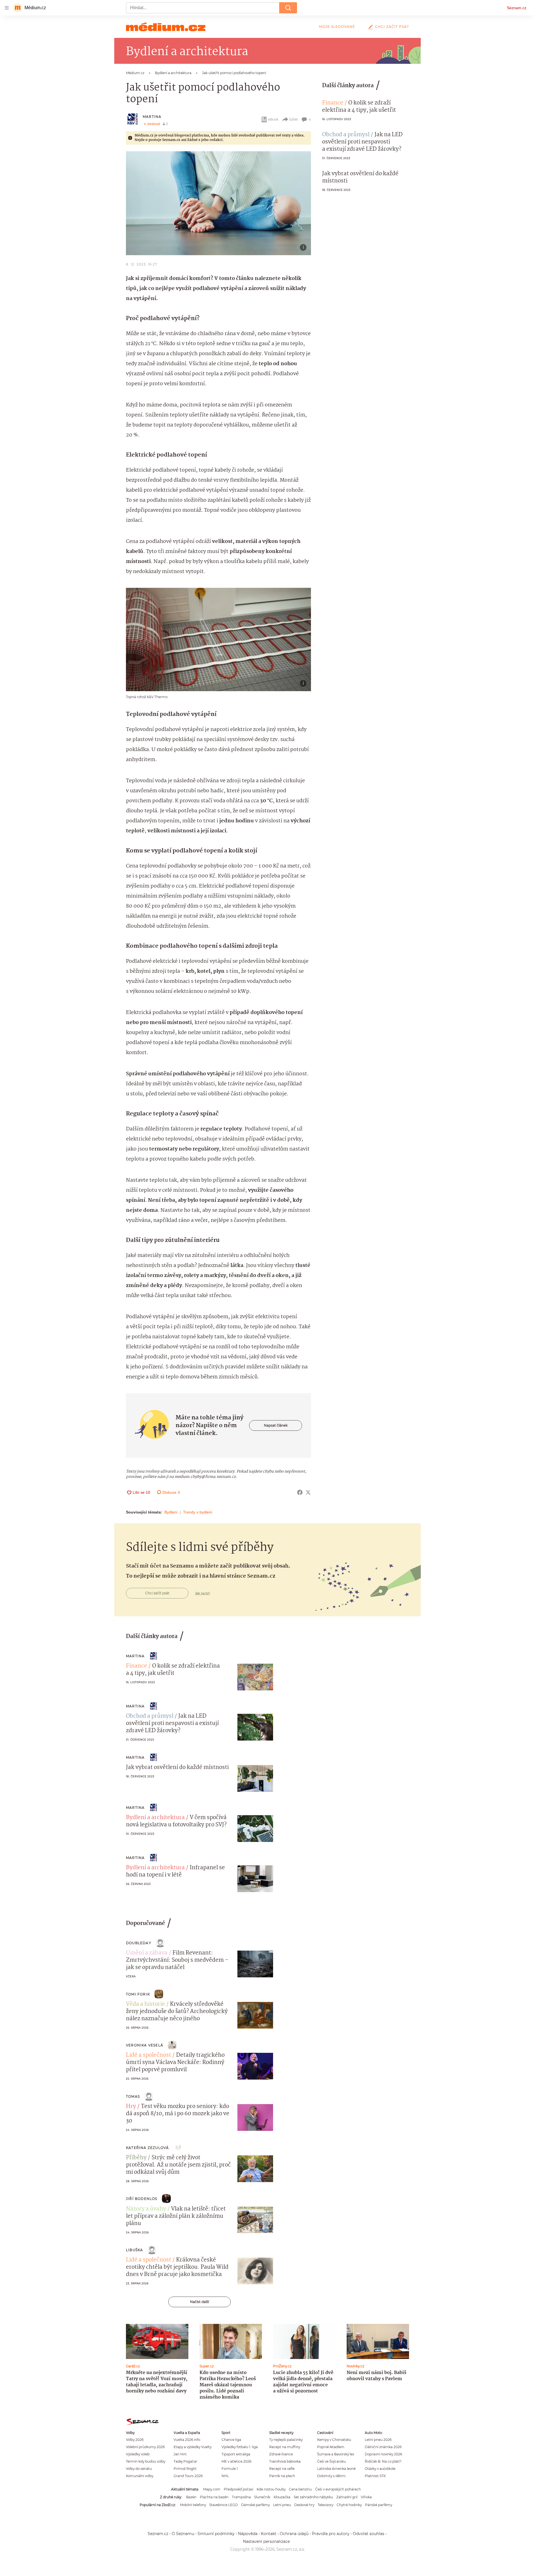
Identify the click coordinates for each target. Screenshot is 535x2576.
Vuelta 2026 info (187, 2440)
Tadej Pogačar (185, 2461)
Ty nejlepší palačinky (286, 2440)
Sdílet (294, 119)
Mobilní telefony (193, 2505)
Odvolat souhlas (369, 2534)
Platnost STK (375, 2476)
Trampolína (241, 2497)
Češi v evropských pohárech (338, 2489)
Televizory (325, 2505)
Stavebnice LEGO (223, 2505)
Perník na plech (282, 2476)
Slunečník (262, 2497)
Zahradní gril (347, 2497)
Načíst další (200, 2302)
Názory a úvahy (146, 2209)
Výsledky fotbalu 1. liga (240, 2447)
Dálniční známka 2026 (383, 2447)
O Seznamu (183, 2534)
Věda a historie (145, 2004)
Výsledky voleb (138, 2454)
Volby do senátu (139, 2469)
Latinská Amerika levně (336, 2469)
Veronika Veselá (145, 2045)
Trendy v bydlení (198, 1512)
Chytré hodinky (349, 2505)
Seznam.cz (517, 8)
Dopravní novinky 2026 (383, 2454)
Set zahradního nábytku (313, 2497)
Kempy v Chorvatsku (334, 2440)
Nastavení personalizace (266, 2541)
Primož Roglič (185, 2469)
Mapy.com (212, 2489)
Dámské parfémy (255, 2505)
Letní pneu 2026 (378, 2440)
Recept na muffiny (285, 2447)
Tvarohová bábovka (285, 2461)
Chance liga (231, 2440)
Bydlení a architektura (155, 1818)
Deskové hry (304, 2505)
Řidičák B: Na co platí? (383, 2461)
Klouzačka (282, 2497)
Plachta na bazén (214, 2497)
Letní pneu (282, 2505)
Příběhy (136, 2158)
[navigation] (7, 8)
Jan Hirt (180, 2454)
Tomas (133, 2096)
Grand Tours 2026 (188, 2476)
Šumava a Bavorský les (336, 2454)
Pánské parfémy (379, 2505)
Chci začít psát (392, 27)
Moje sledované (337, 27)
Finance (333, 103)
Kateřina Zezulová (147, 2148)
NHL (225, 2476)
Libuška (134, 2250)
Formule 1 (230, 2469)
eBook (273, 119)
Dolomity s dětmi (331, 2476)
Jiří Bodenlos (142, 2199)
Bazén (191, 2497)
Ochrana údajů (294, 2534)
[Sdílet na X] (308, 1492)
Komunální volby (140, 2476)
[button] (218, 203)
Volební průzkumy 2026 (145, 2447)
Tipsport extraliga (236, 2454)
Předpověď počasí (239, 2489)
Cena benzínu (300, 2489)
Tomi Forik (138, 1994)
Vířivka (366, 2497)
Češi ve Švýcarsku (331, 2461)
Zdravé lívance (281, 2454)
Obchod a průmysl (346, 135)
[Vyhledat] (288, 8)
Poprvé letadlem (331, 2447)
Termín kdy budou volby (146, 2461)
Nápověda (248, 2534)
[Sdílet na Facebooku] (300, 1492)
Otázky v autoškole (380, 2469)
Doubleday (139, 1943)
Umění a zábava (147, 1953)
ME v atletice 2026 (236, 2461)
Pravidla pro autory (331, 2534)
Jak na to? (202, 1593)
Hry (131, 2107)
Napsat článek (276, 1425)
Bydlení (171, 1512)
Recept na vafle (282, 2469)
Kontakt (269, 2534)
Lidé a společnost (149, 2055)
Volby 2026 (135, 2440)
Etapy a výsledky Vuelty (193, 2447)
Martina (152, 117)
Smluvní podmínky (216, 2534)
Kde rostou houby (271, 2489)
